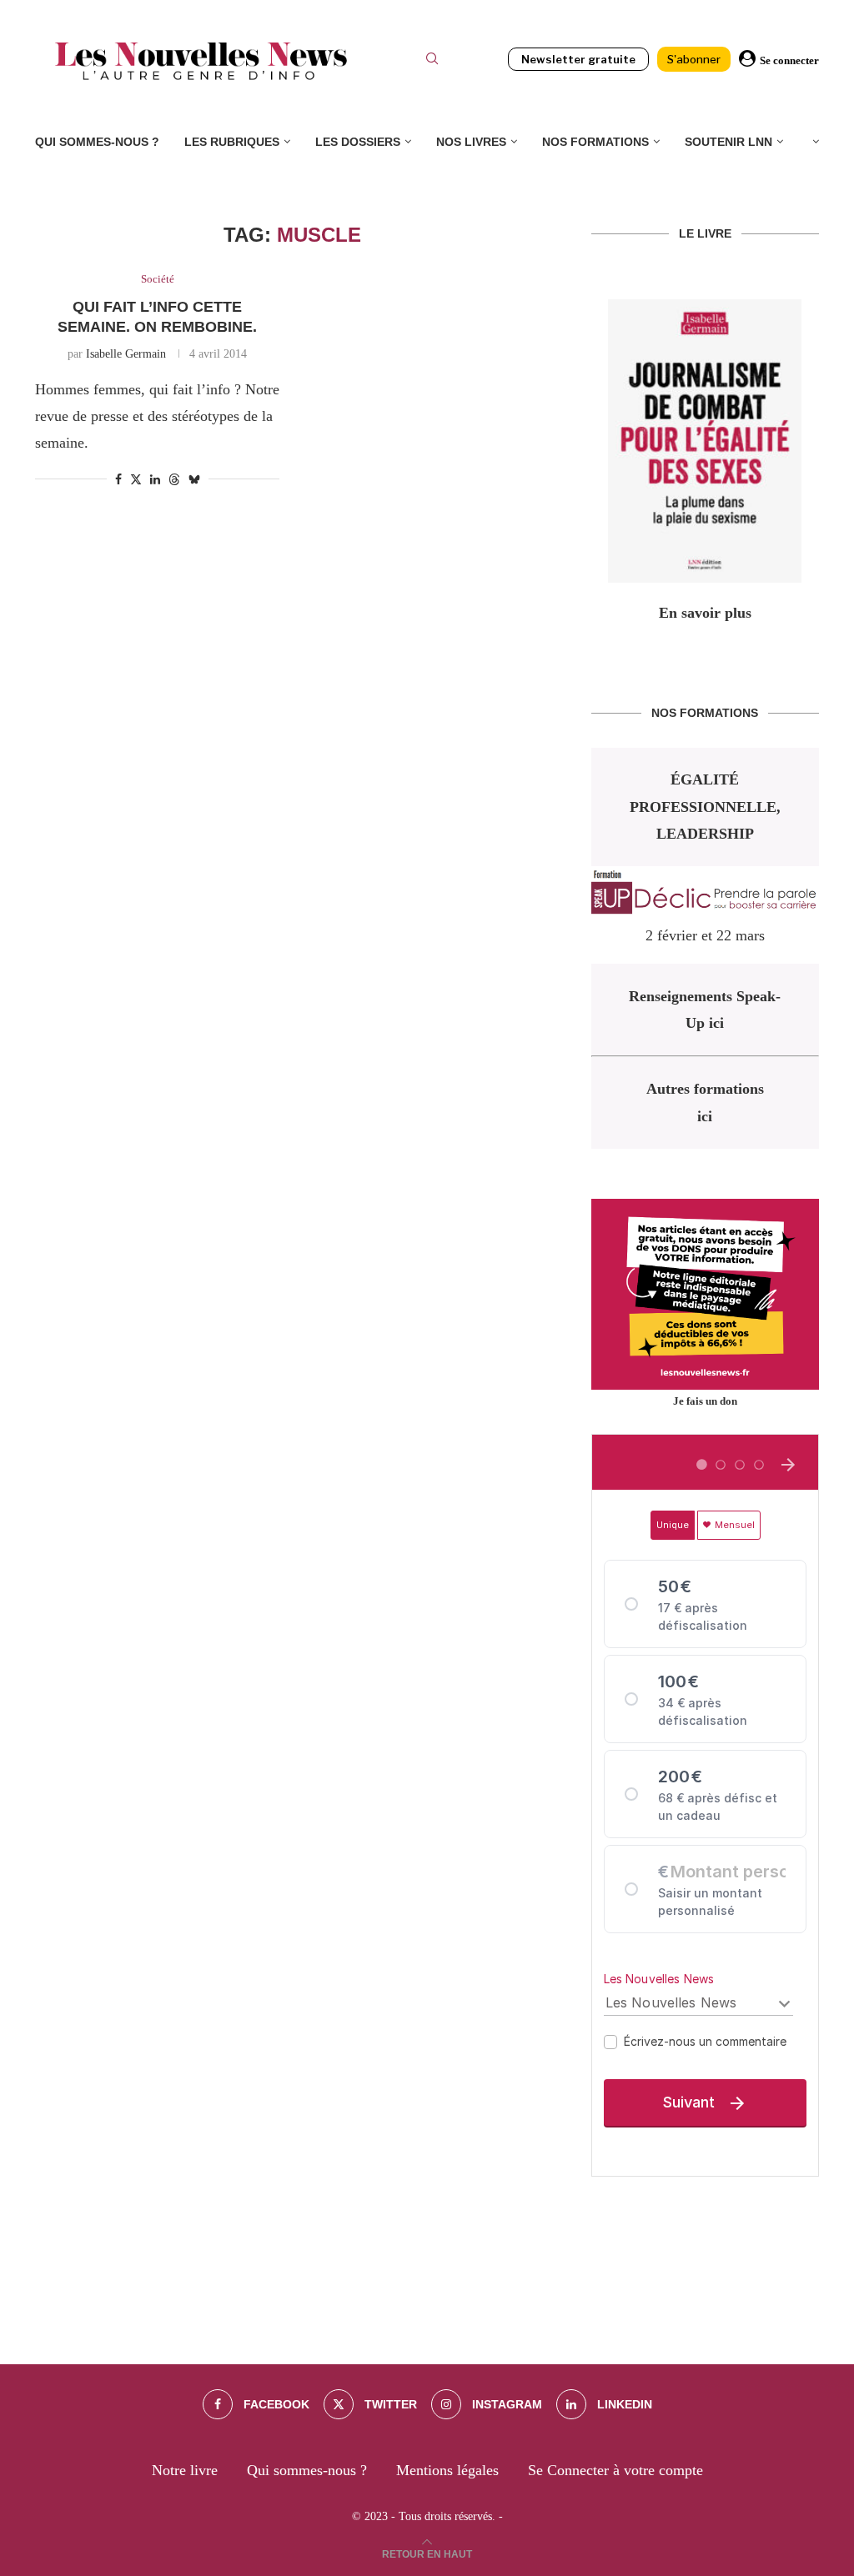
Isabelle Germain (126, 354)
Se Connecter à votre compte (615, 2470)
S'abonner (694, 59)
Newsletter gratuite (578, 59)
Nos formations (595, 142)
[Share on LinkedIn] (155, 480)
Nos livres (471, 142)
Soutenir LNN (728, 142)
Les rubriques (232, 142)
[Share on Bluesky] (194, 479)
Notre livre (185, 2470)
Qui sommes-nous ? (97, 142)
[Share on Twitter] (136, 479)
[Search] (432, 61)
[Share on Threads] (174, 479)
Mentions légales (447, 2470)
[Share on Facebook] (118, 480)
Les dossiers (358, 142)
